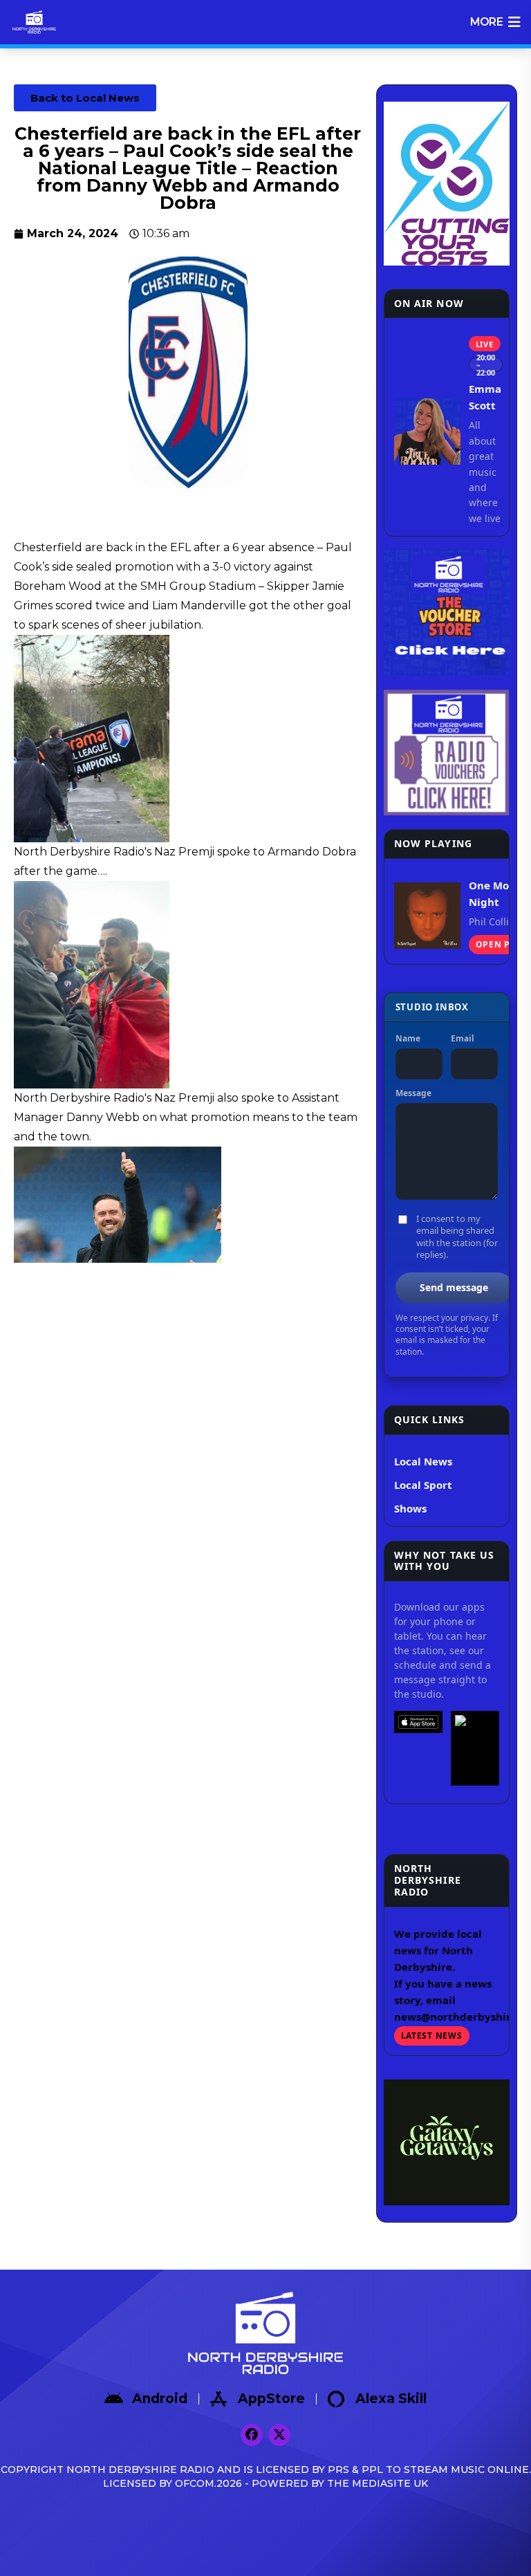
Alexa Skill (391, 2399)
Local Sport (423, 1485)
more (486, 22)
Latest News (432, 2036)
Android (160, 2399)
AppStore (271, 2399)
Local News (423, 1461)
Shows (410, 1508)
